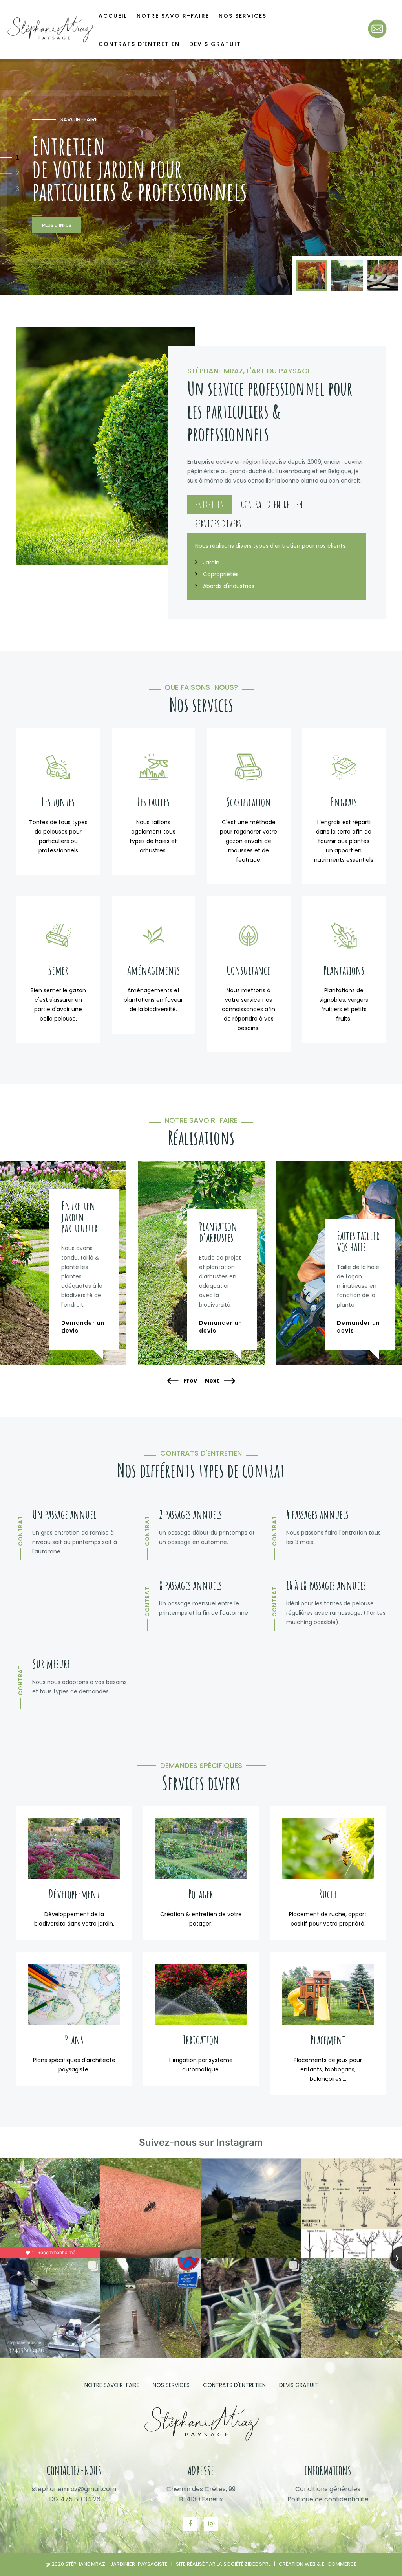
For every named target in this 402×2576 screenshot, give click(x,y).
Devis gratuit (215, 44)
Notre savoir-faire (112, 2385)
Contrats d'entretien (139, 44)
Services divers (218, 524)
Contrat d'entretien (272, 505)
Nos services (171, 2385)
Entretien (210, 505)
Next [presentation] (213, 1381)
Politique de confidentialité (328, 2499)
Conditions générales (328, 2489)
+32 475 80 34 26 (74, 2499)
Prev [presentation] (190, 1381)
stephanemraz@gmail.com (74, 2489)
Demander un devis (83, 1327)
